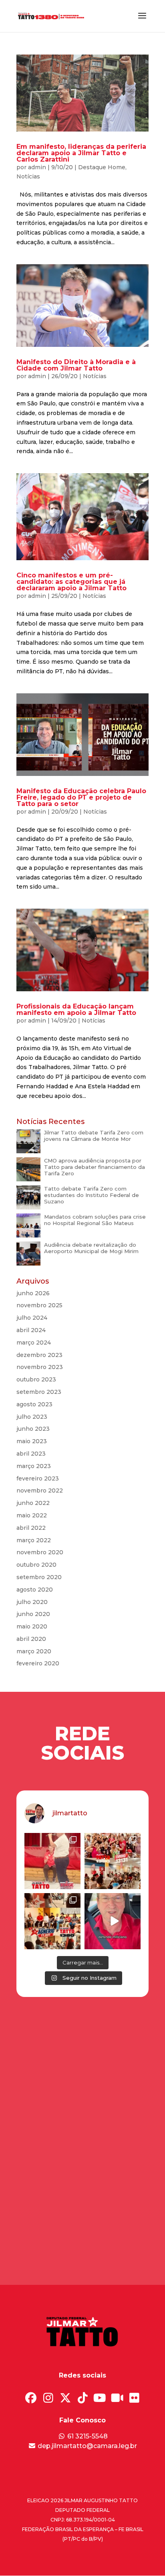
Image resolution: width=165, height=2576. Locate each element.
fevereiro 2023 (38, 1478)
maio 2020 (32, 1626)
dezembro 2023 (39, 1355)
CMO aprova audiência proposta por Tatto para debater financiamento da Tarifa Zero (95, 1167)
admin (37, 167)
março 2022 (34, 1540)
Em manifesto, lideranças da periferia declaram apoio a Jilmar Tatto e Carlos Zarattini (81, 153)
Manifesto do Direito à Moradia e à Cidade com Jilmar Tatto (76, 365)
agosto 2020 (35, 1590)
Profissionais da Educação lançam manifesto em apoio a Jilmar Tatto (76, 1010)
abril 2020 (31, 1639)
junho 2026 (33, 1293)
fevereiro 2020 (38, 1663)
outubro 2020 (36, 1565)
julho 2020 (32, 1602)
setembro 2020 (39, 1577)
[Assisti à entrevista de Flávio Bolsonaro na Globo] (113, 1921)
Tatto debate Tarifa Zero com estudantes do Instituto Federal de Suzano (92, 1195)
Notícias (28, 176)
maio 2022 (32, 1515)
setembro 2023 (39, 1392)
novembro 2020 (40, 1552)
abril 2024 (31, 1330)
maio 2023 (32, 1441)
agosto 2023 (34, 1404)
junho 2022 (33, 1503)
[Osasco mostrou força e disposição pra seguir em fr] (113, 1861)
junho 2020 (33, 1614)
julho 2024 (32, 1318)
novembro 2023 (40, 1367)
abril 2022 (31, 1528)
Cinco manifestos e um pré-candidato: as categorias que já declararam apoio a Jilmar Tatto (71, 582)
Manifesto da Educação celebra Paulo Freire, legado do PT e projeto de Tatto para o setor (81, 797)
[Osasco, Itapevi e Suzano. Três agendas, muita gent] (52, 1861)
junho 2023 (33, 1429)
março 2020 (34, 1651)
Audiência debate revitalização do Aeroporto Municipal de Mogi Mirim (91, 1248)
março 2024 (34, 1343)
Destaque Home (102, 167)
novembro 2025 (39, 1305)
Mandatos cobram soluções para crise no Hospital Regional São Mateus (95, 1220)
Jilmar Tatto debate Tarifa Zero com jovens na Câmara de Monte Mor (94, 1136)
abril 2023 (31, 1454)
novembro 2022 (40, 1491)
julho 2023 (32, 1417)
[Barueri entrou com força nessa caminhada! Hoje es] (52, 1921)
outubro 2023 (36, 1379)
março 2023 (34, 1466)
